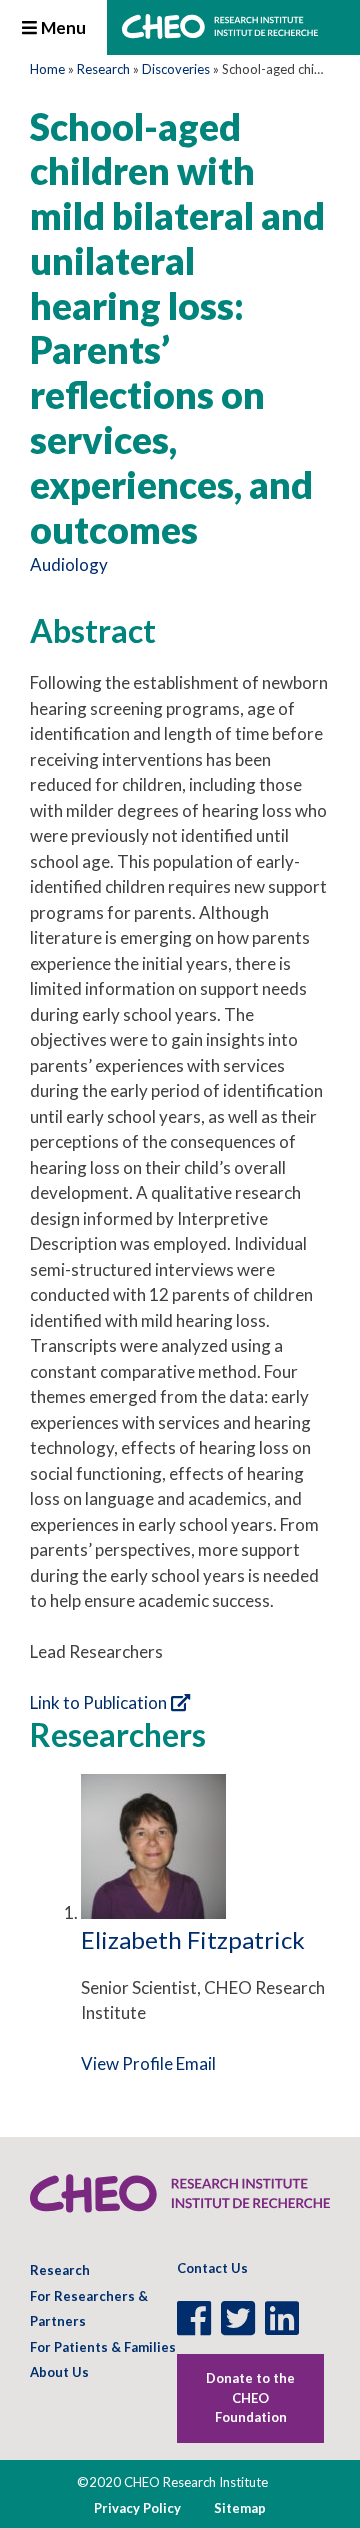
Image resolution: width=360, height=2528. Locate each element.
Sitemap (240, 2508)
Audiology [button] (69, 564)
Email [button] (196, 2063)
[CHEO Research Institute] (220, 32)
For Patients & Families (103, 2347)
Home (47, 69)
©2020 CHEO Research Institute (172, 2482)
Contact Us (212, 2268)
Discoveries (176, 69)
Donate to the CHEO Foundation (250, 2397)
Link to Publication (98, 1702)
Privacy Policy (137, 2508)
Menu (62, 27)
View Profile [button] (127, 2063)
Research (103, 69)
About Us (59, 2372)
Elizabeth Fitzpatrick (193, 1939)
